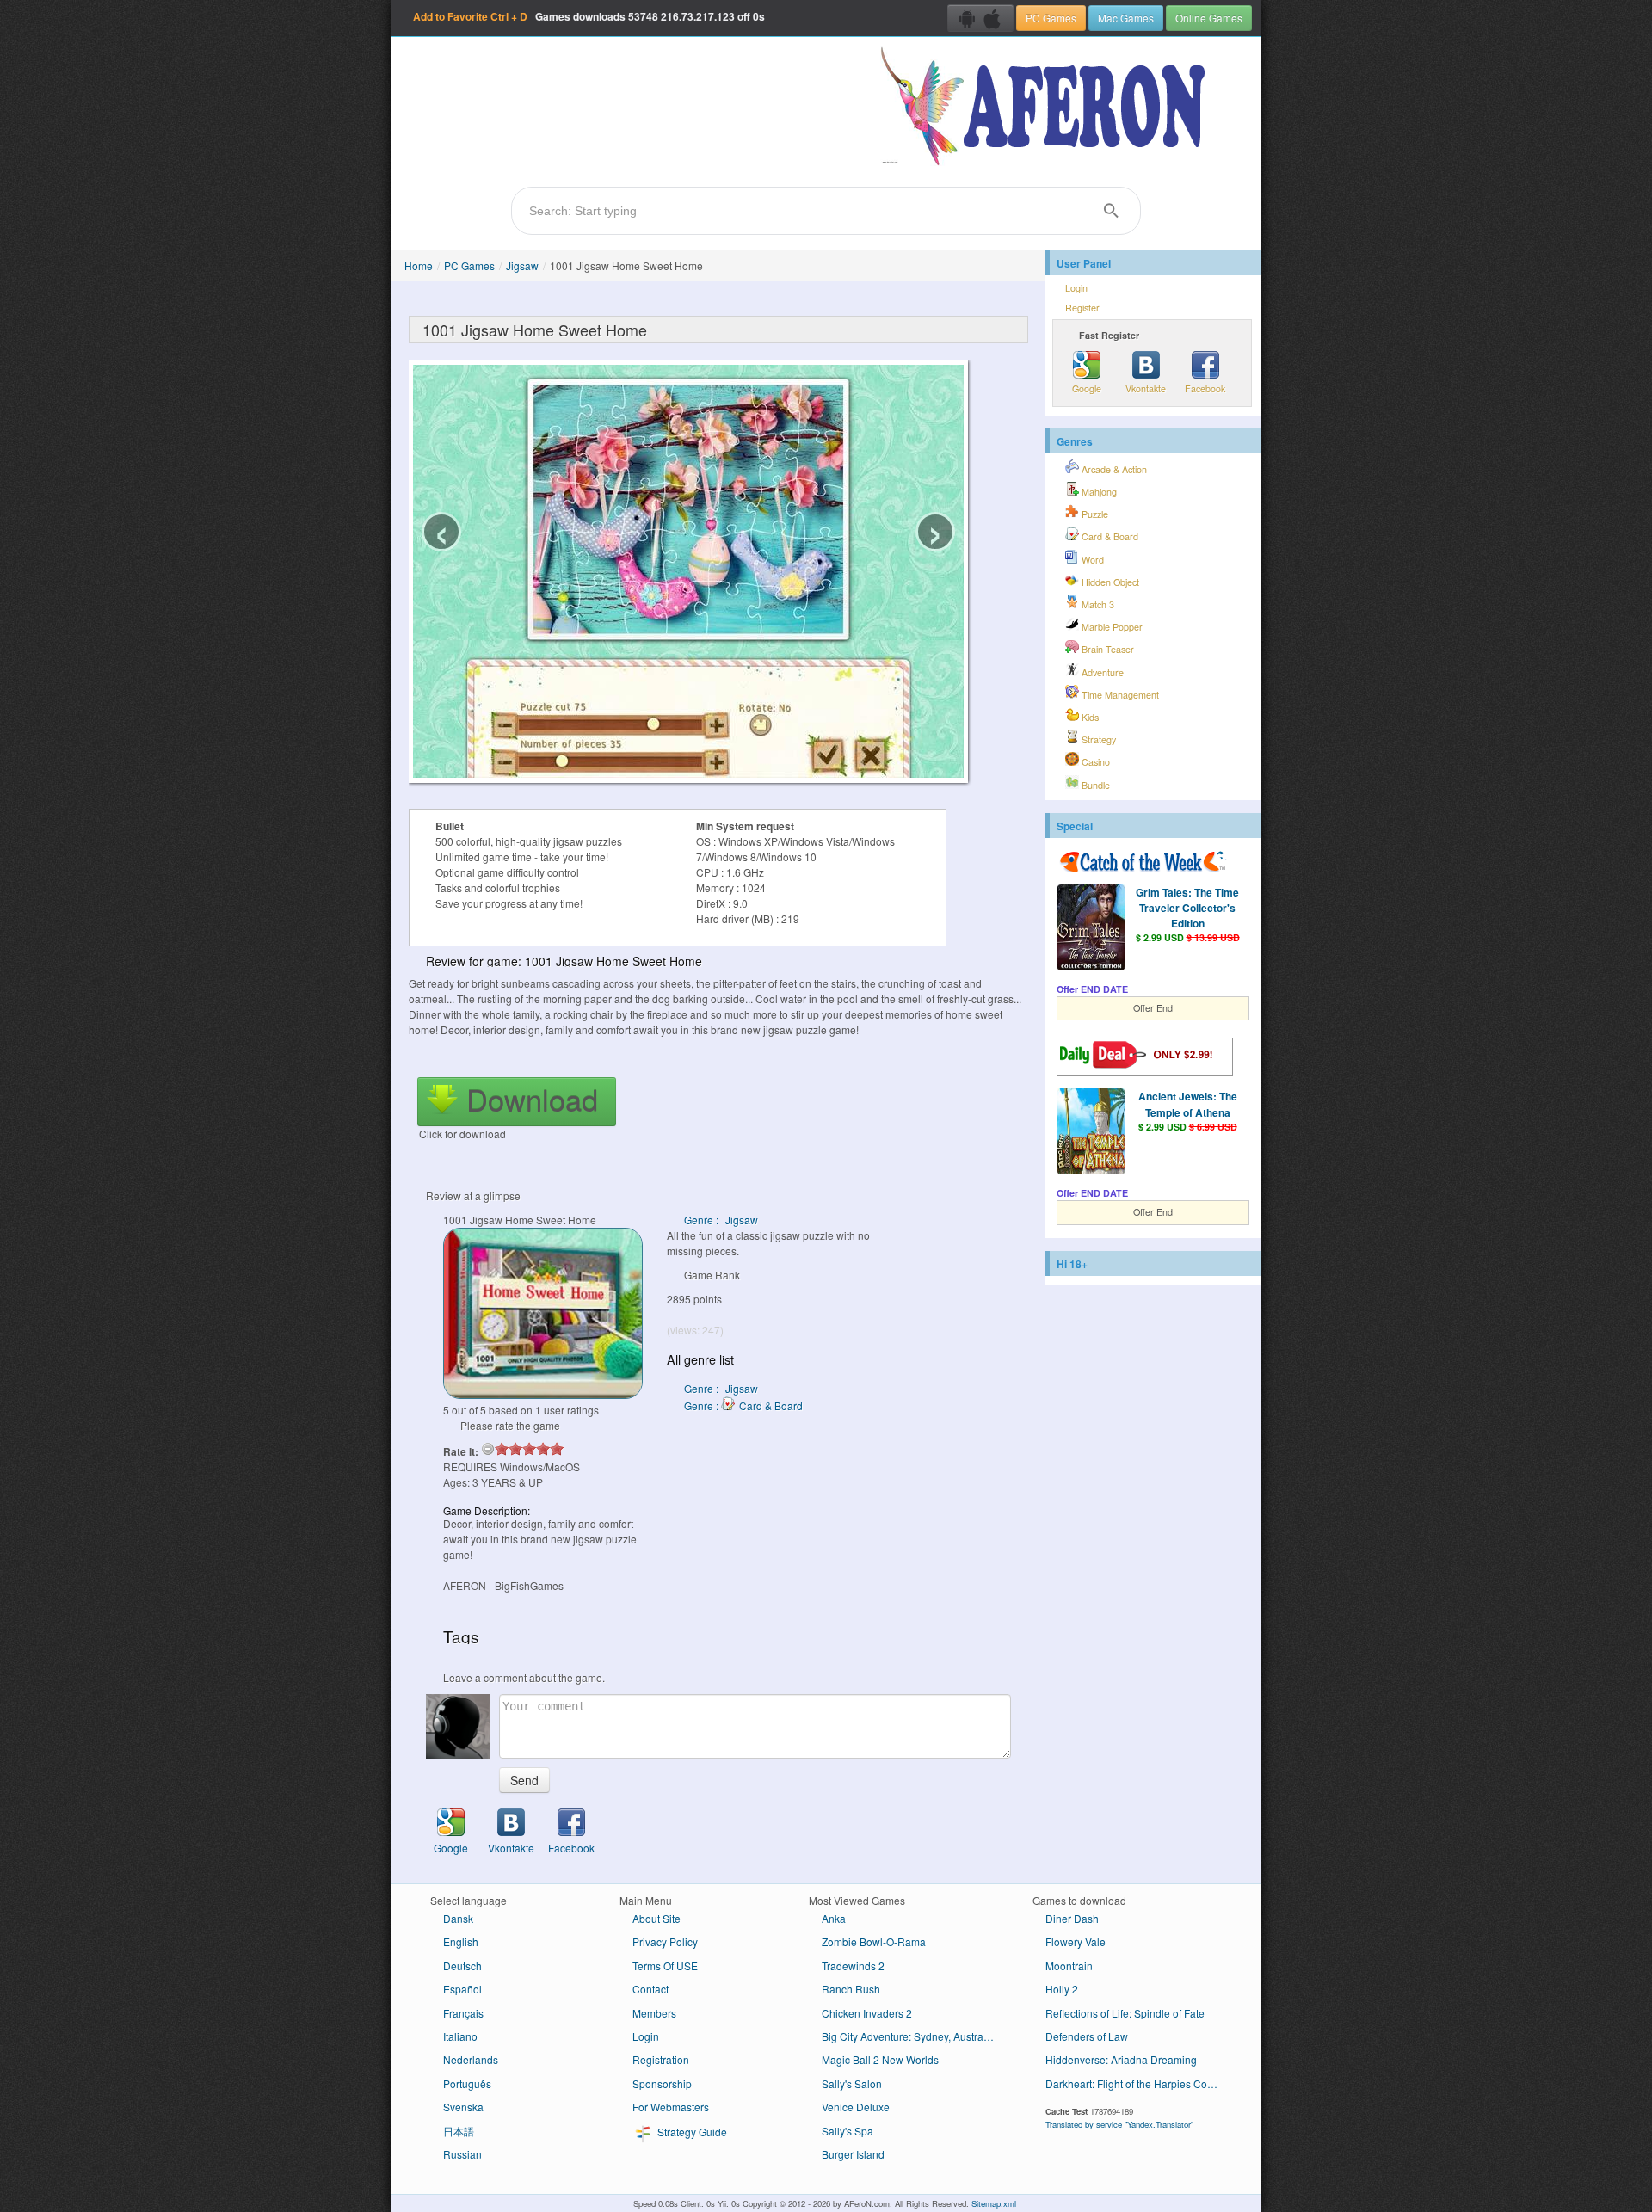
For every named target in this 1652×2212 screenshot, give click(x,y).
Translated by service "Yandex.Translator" (1119, 2124)
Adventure (1101, 672)
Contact (650, 1989)
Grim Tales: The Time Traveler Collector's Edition (1187, 908)
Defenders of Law (1087, 2036)
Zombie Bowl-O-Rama (874, 1941)
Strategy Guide (691, 2132)
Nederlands (471, 2059)
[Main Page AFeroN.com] (1047, 108)
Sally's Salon (852, 2083)
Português (467, 2083)
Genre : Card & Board (743, 1405)
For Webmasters (671, 2107)
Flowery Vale (1076, 1941)
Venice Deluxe (856, 2107)
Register (1082, 308)
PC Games (1051, 18)
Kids (1089, 717)
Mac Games (1126, 18)
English (461, 1941)
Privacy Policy (665, 1941)
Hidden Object (1109, 582)
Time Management (1119, 695)
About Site (656, 1918)
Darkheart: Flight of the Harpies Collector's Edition (1138, 2083)
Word (1091, 560)
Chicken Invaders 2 (867, 2013)
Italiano (460, 2036)
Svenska (463, 2107)
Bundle (1094, 785)
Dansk (458, 1918)
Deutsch (462, 1966)
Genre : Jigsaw (721, 1220)
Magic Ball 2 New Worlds (880, 2059)
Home (419, 265)
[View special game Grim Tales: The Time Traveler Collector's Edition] (1091, 929)
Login (1076, 288)
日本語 (459, 2131)
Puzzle (1094, 514)
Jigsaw (522, 265)
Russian (462, 2154)
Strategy (1097, 739)
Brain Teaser (1106, 649)
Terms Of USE (665, 1966)
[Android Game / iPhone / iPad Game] (980, 18)
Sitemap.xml (994, 2203)
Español (462, 1989)
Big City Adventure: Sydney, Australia (908, 2036)
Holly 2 (1062, 1989)
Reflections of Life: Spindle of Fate (1125, 2013)
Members (654, 2013)
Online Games (1209, 18)
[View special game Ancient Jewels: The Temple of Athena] (1091, 1133)
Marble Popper (1111, 627)
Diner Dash (1072, 1918)
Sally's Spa (848, 2131)
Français (463, 2013)
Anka (834, 1918)
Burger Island (853, 2154)
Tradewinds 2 (853, 1966)
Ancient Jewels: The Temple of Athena (1188, 1104)
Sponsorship (662, 2083)
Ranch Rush (851, 1989)
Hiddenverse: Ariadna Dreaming (1121, 2059)
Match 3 (1097, 604)
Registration (661, 2059)
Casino (1094, 762)
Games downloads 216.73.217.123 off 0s (589, 16)
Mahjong (1098, 492)
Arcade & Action (1113, 469)
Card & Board (1109, 536)
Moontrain (1069, 1966)
